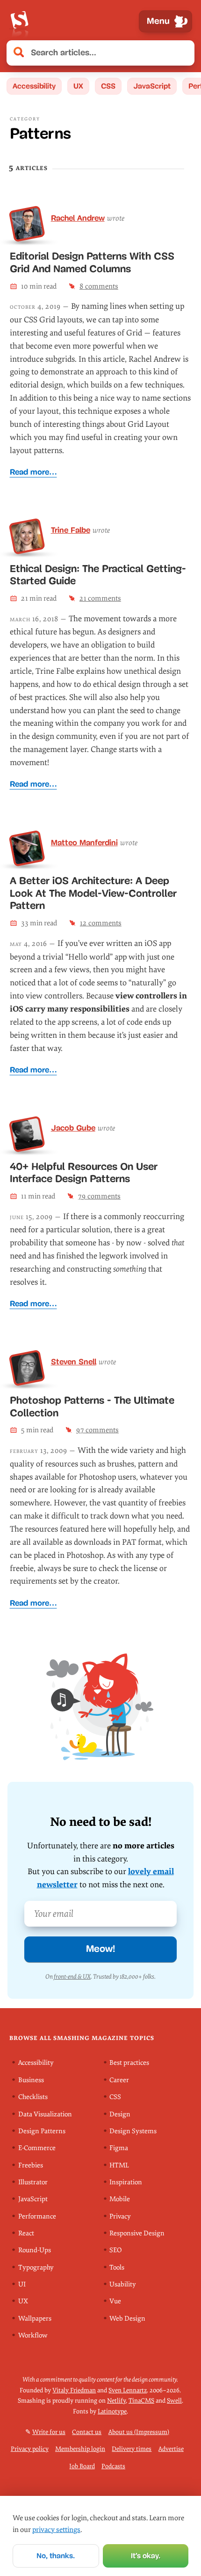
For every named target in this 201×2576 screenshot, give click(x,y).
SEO (115, 2250)
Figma (119, 2148)
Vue (115, 2301)
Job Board (82, 2466)
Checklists (33, 2097)
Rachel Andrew (78, 218)
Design (120, 2114)
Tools (117, 2267)
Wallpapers (35, 2318)
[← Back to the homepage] (19, 21)
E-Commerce (37, 2148)
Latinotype (112, 2411)
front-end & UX (72, 1977)
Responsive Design (137, 2233)
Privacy (120, 2216)
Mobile (120, 2199)
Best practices (129, 2063)
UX (78, 86)
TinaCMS (141, 2401)
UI (22, 2284)
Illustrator (33, 2182)
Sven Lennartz (128, 2390)
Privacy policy (30, 2449)
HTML (119, 2165)
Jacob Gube (73, 1128)
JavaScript (152, 86)
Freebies (31, 2165)
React (26, 2233)
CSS (108, 86)
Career (119, 2080)
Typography (36, 2267)
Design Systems (133, 2131)
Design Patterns (42, 2131)
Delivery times (132, 2449)
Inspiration (126, 2182)
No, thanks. (56, 2556)
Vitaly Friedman (74, 2390)
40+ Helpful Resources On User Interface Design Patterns (84, 1173)
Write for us (49, 2431)
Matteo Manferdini (84, 842)
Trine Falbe (71, 530)
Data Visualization (45, 2114)
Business (31, 2080)
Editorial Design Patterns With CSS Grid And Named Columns (92, 262)
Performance (37, 2216)
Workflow (33, 2335)
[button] (182, 53)
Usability (123, 2284)
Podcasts (113, 2466)
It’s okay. (146, 2556)
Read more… (33, 472)
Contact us (87, 2431)
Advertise (171, 2449)
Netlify (116, 2401)
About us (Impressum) (139, 2431)
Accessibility (34, 86)
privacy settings (56, 2530)
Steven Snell (74, 1362)
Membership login (80, 2449)
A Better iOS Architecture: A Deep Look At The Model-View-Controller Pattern (93, 893)
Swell (174, 2401)
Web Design (127, 2318)
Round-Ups (35, 2250)
